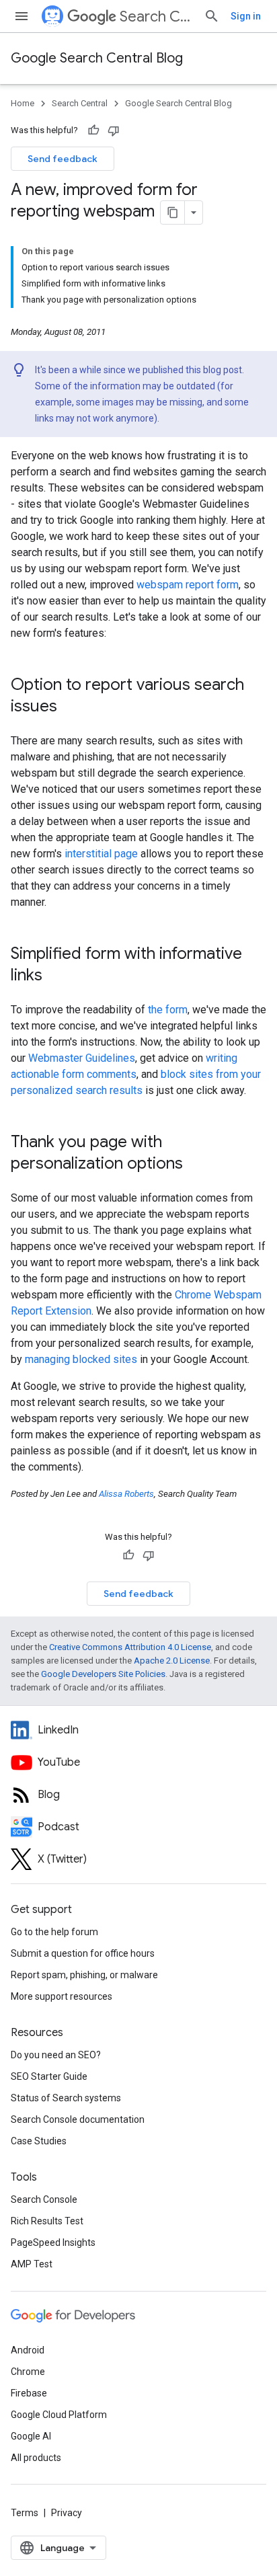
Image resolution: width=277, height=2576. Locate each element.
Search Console (44, 2199)
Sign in (246, 16)
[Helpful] (93, 130)
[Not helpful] (114, 130)
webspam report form (188, 585)
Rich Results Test (47, 2221)
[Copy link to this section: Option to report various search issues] (71, 707)
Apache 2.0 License (172, 1661)
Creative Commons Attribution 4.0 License (130, 1647)
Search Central (156, 16)
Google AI (31, 2436)
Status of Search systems (66, 2098)
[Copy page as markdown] (173, 212)
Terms (25, 2513)
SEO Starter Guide (49, 2076)
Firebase (29, 2393)
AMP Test (32, 2264)
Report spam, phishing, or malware (84, 1975)
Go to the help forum (54, 1932)
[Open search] (212, 16)
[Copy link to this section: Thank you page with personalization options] (196, 1165)
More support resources (62, 1996)
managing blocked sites (81, 1359)
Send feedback (63, 159)
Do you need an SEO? (56, 2055)
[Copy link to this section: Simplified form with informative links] (56, 976)
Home (23, 103)
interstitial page (101, 854)
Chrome (28, 2372)
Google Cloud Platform (59, 2415)
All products (36, 2458)
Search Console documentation (78, 2119)
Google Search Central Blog (97, 58)
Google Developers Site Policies (103, 1674)
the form (168, 1010)
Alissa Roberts (126, 1494)
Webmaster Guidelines (82, 1058)
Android (28, 2350)
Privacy (67, 2513)
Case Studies (39, 2141)
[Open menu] (22, 16)
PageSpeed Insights (53, 2242)
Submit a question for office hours (83, 1953)
